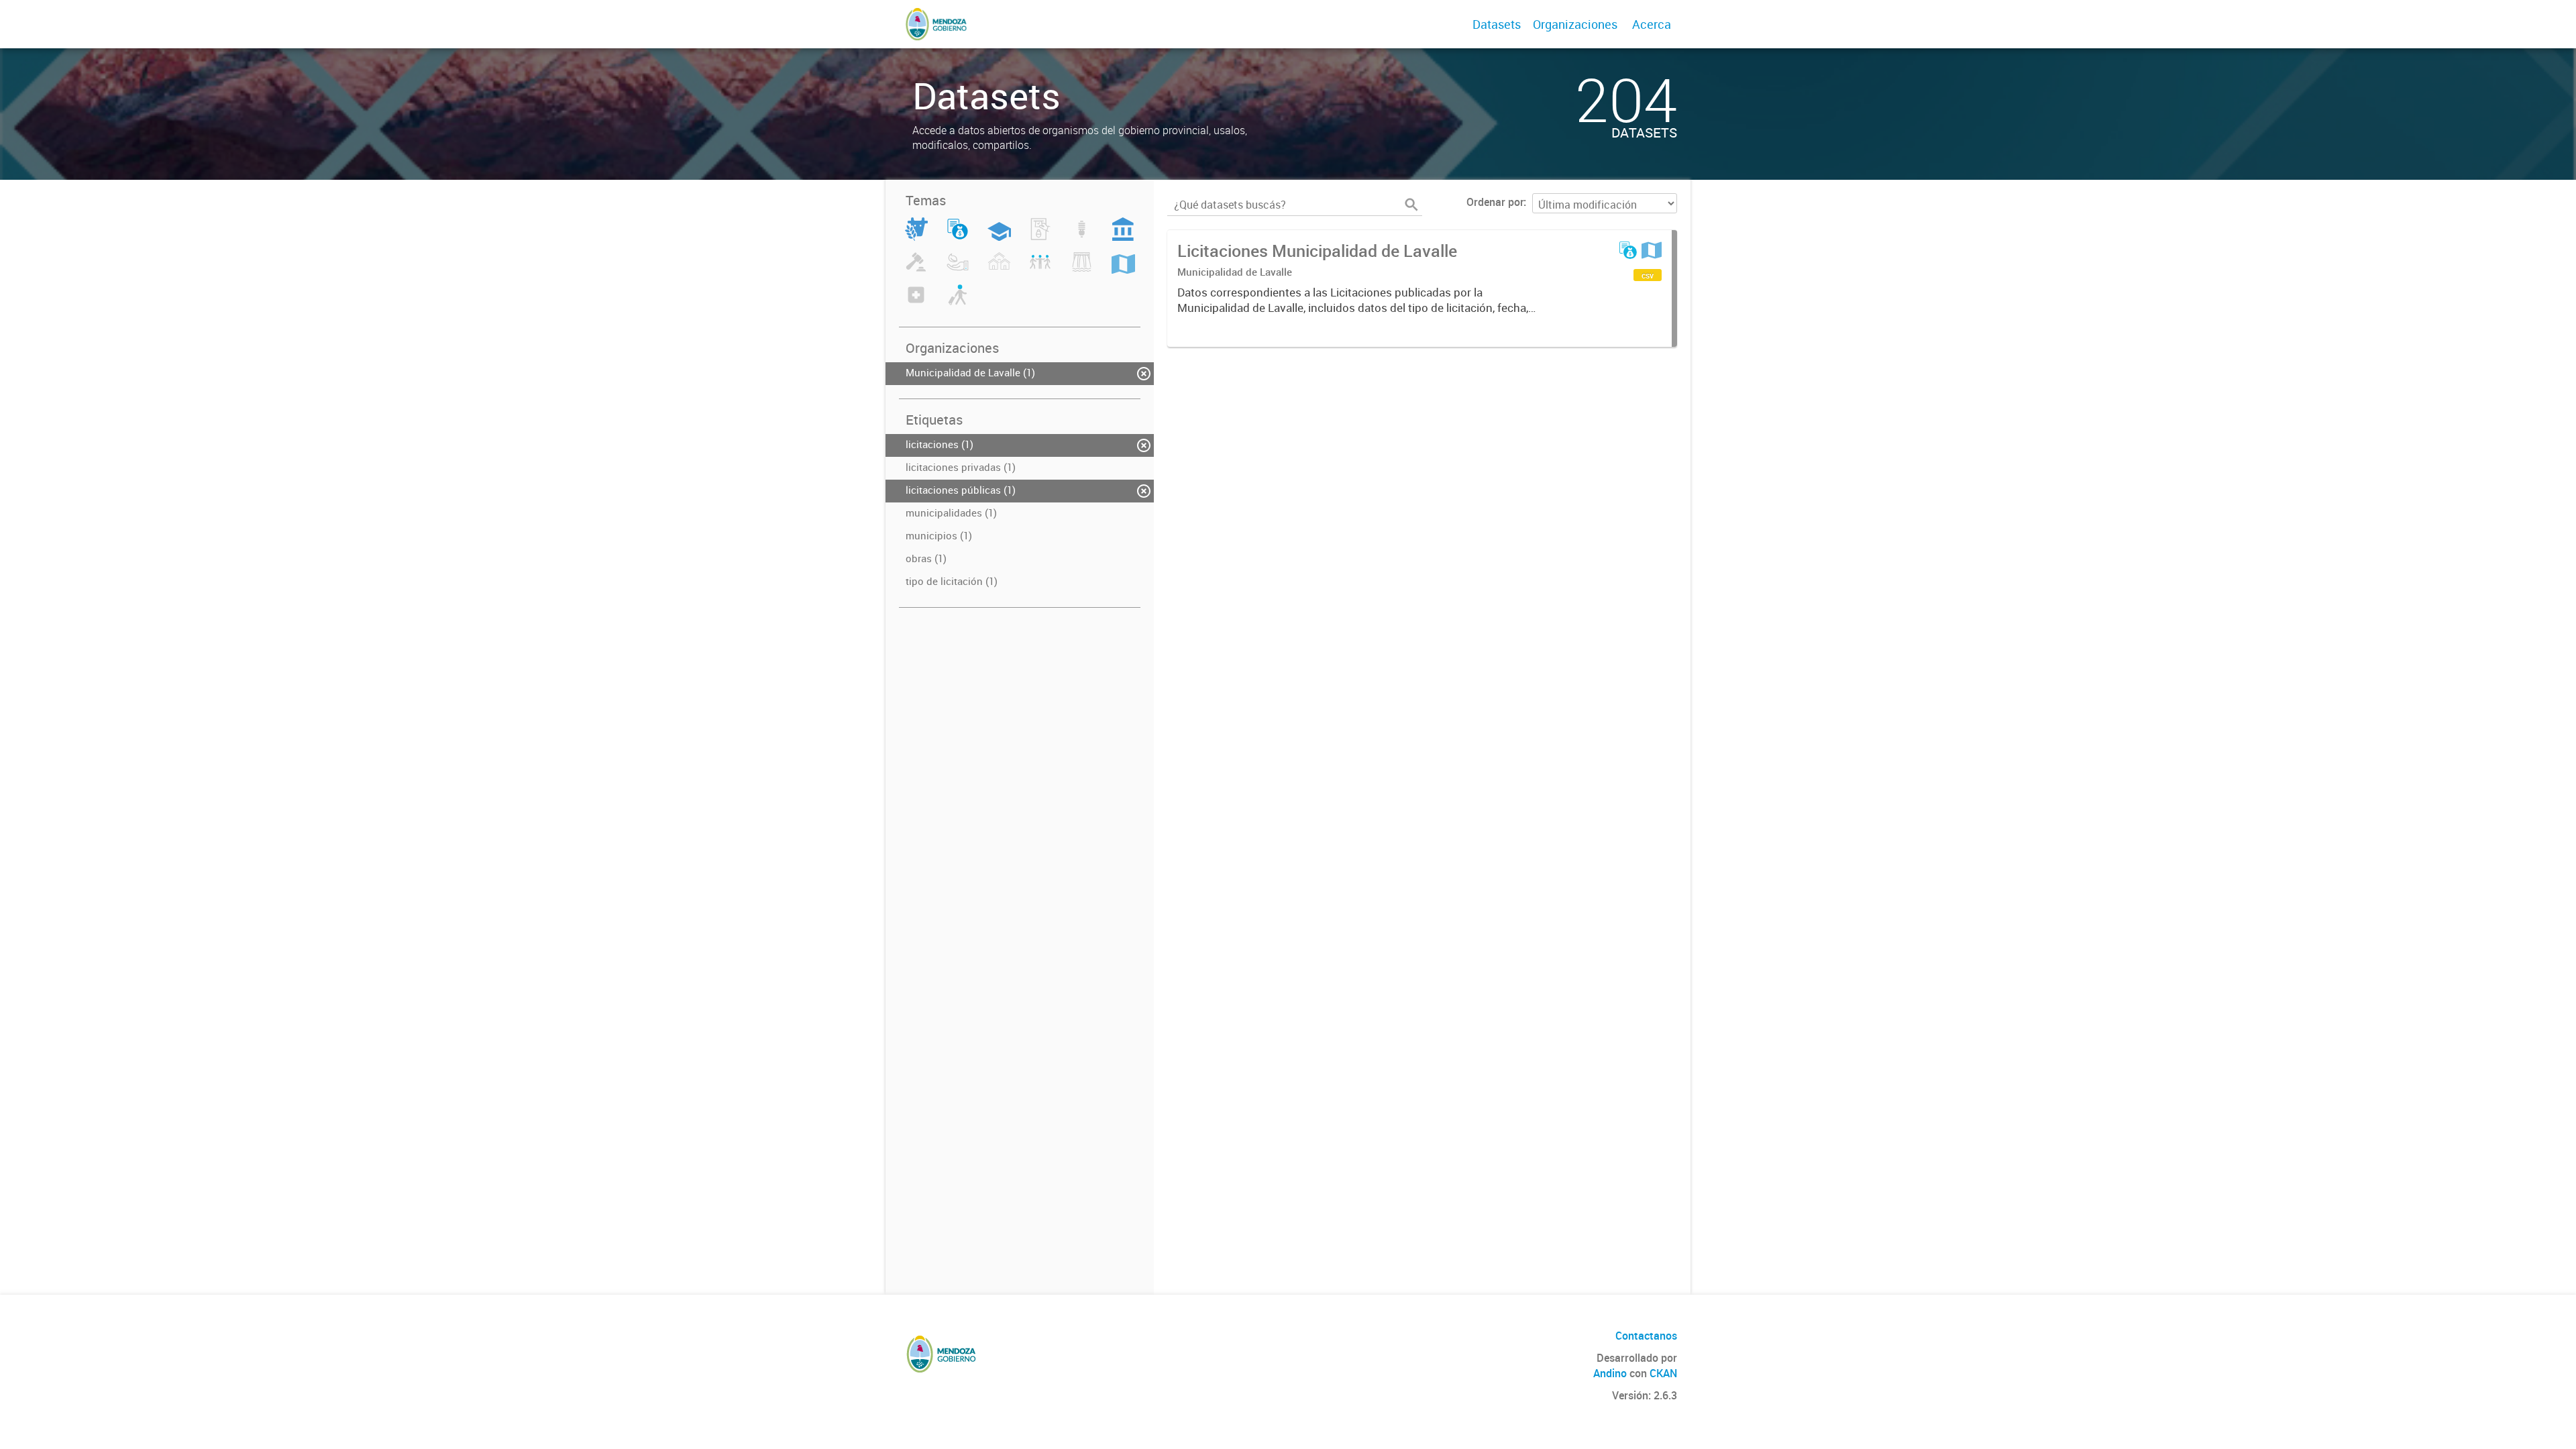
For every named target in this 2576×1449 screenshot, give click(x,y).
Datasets (1497, 24)
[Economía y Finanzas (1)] (958, 237)
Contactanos (1646, 1336)
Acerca (1652, 24)
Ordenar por (1495, 202)
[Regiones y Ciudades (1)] (1123, 270)
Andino (1610, 1373)
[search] (1411, 205)
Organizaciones (1575, 24)
